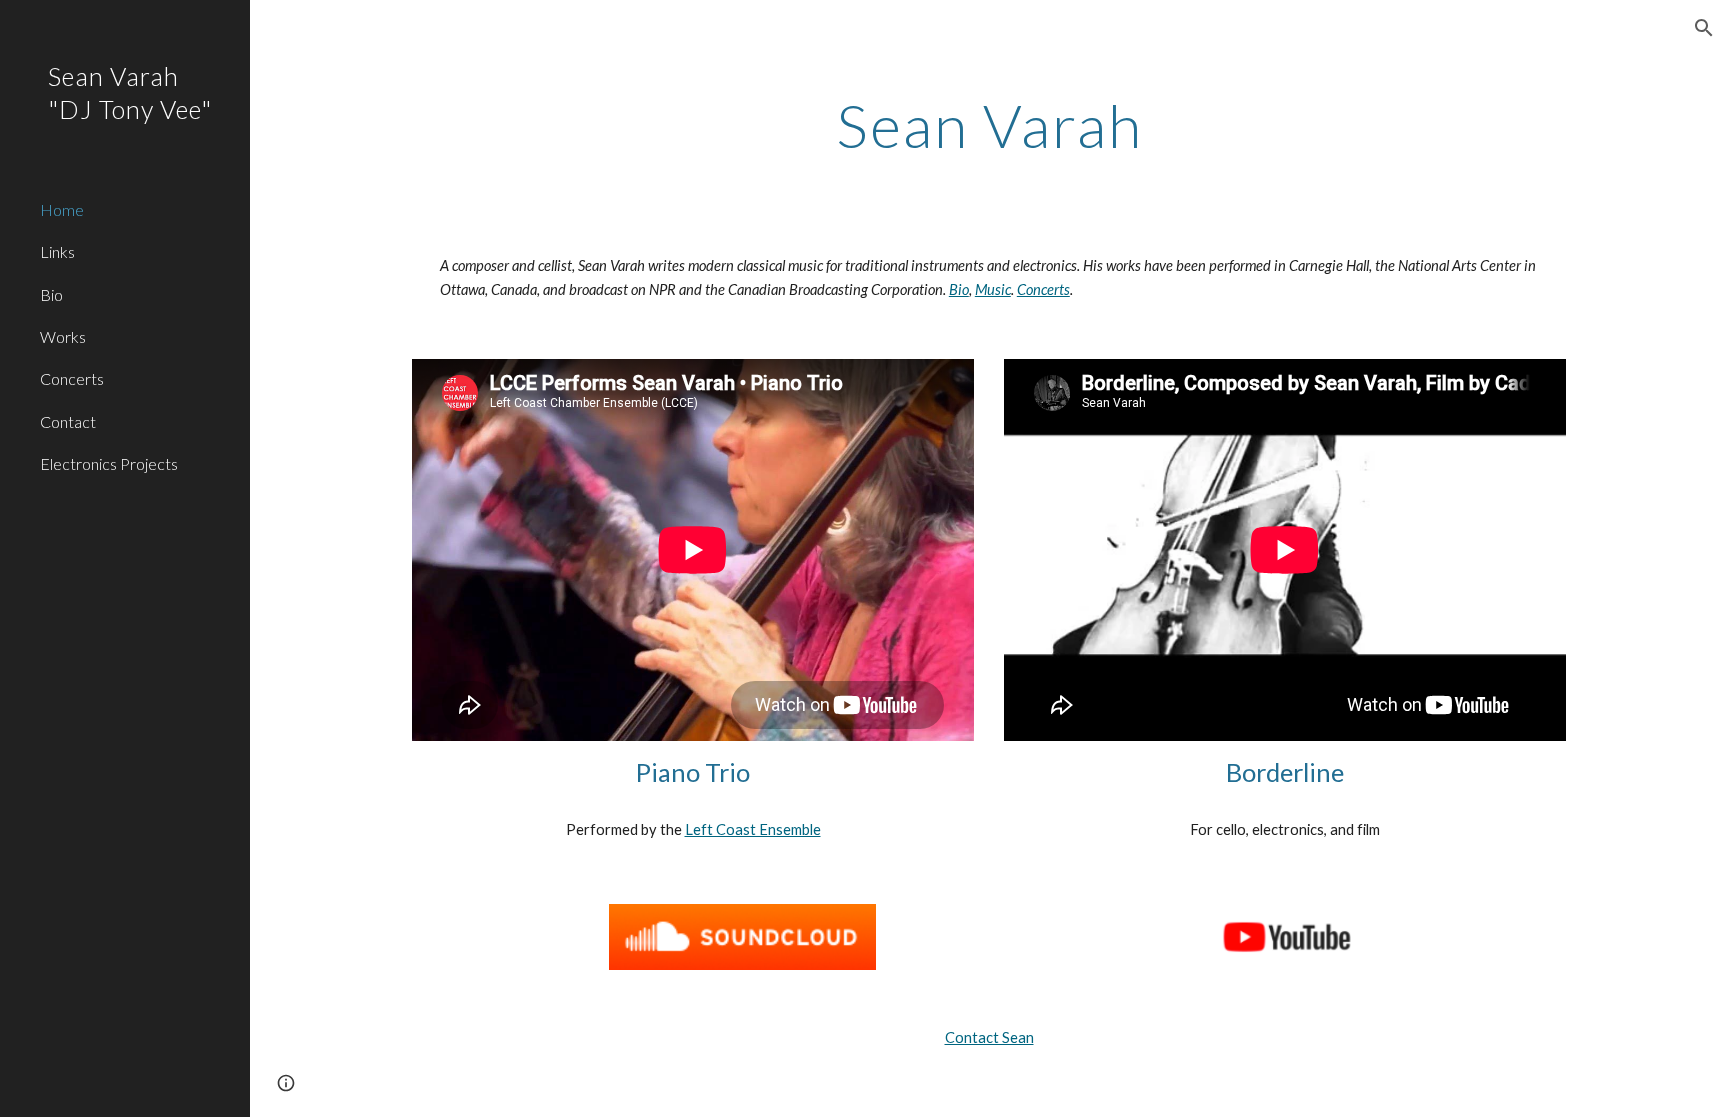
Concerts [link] (72, 378)
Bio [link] (51, 294)
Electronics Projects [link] (109, 463)
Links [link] (57, 251)
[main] (989, 125)
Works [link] (63, 336)
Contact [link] (68, 421)
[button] (1704, 28)
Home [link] (62, 209)
